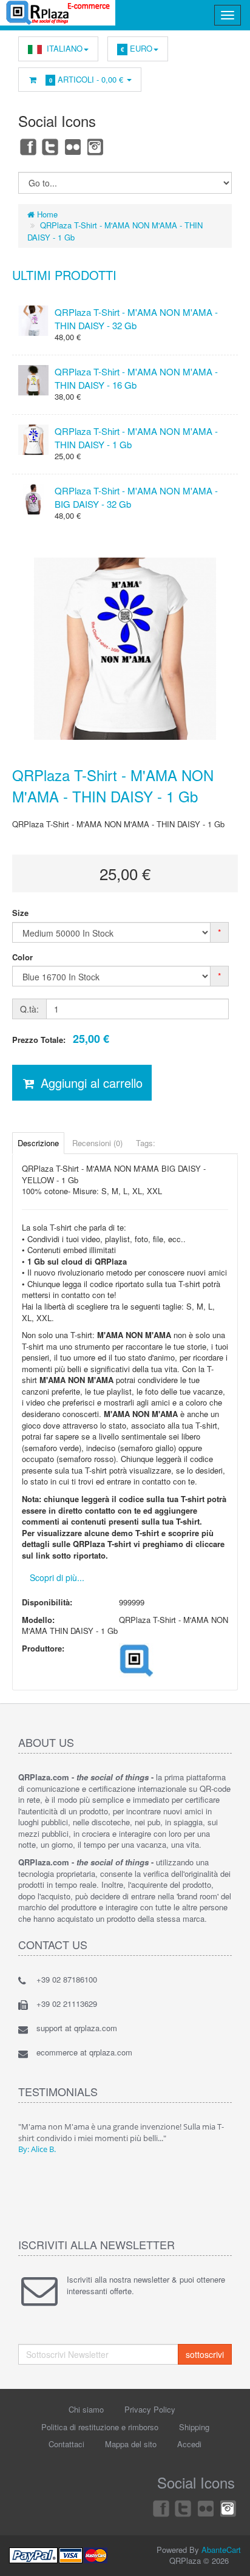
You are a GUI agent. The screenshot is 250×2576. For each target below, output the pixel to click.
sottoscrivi (205, 2354)
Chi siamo (86, 2409)
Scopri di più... (57, 1577)
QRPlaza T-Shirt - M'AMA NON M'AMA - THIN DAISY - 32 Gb (136, 318)
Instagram (96, 146)
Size (20, 913)
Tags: (146, 1143)
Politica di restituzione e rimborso (100, 2427)
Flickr (73, 146)
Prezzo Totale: (61, 1039)
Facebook (27, 146)
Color (22, 957)
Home (46, 214)
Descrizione (38, 1143)
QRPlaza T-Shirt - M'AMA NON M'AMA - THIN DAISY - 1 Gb (136, 437)
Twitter (50, 146)
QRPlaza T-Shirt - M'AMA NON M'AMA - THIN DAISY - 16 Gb (136, 378)
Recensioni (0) (97, 1143)
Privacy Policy (150, 2409)
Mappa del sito (131, 2444)
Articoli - (86, 79)
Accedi (189, 2444)
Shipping (194, 2427)
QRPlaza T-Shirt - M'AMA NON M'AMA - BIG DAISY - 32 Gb (136, 497)
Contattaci (66, 2444)
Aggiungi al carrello (90, 1083)
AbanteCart (221, 2550)
